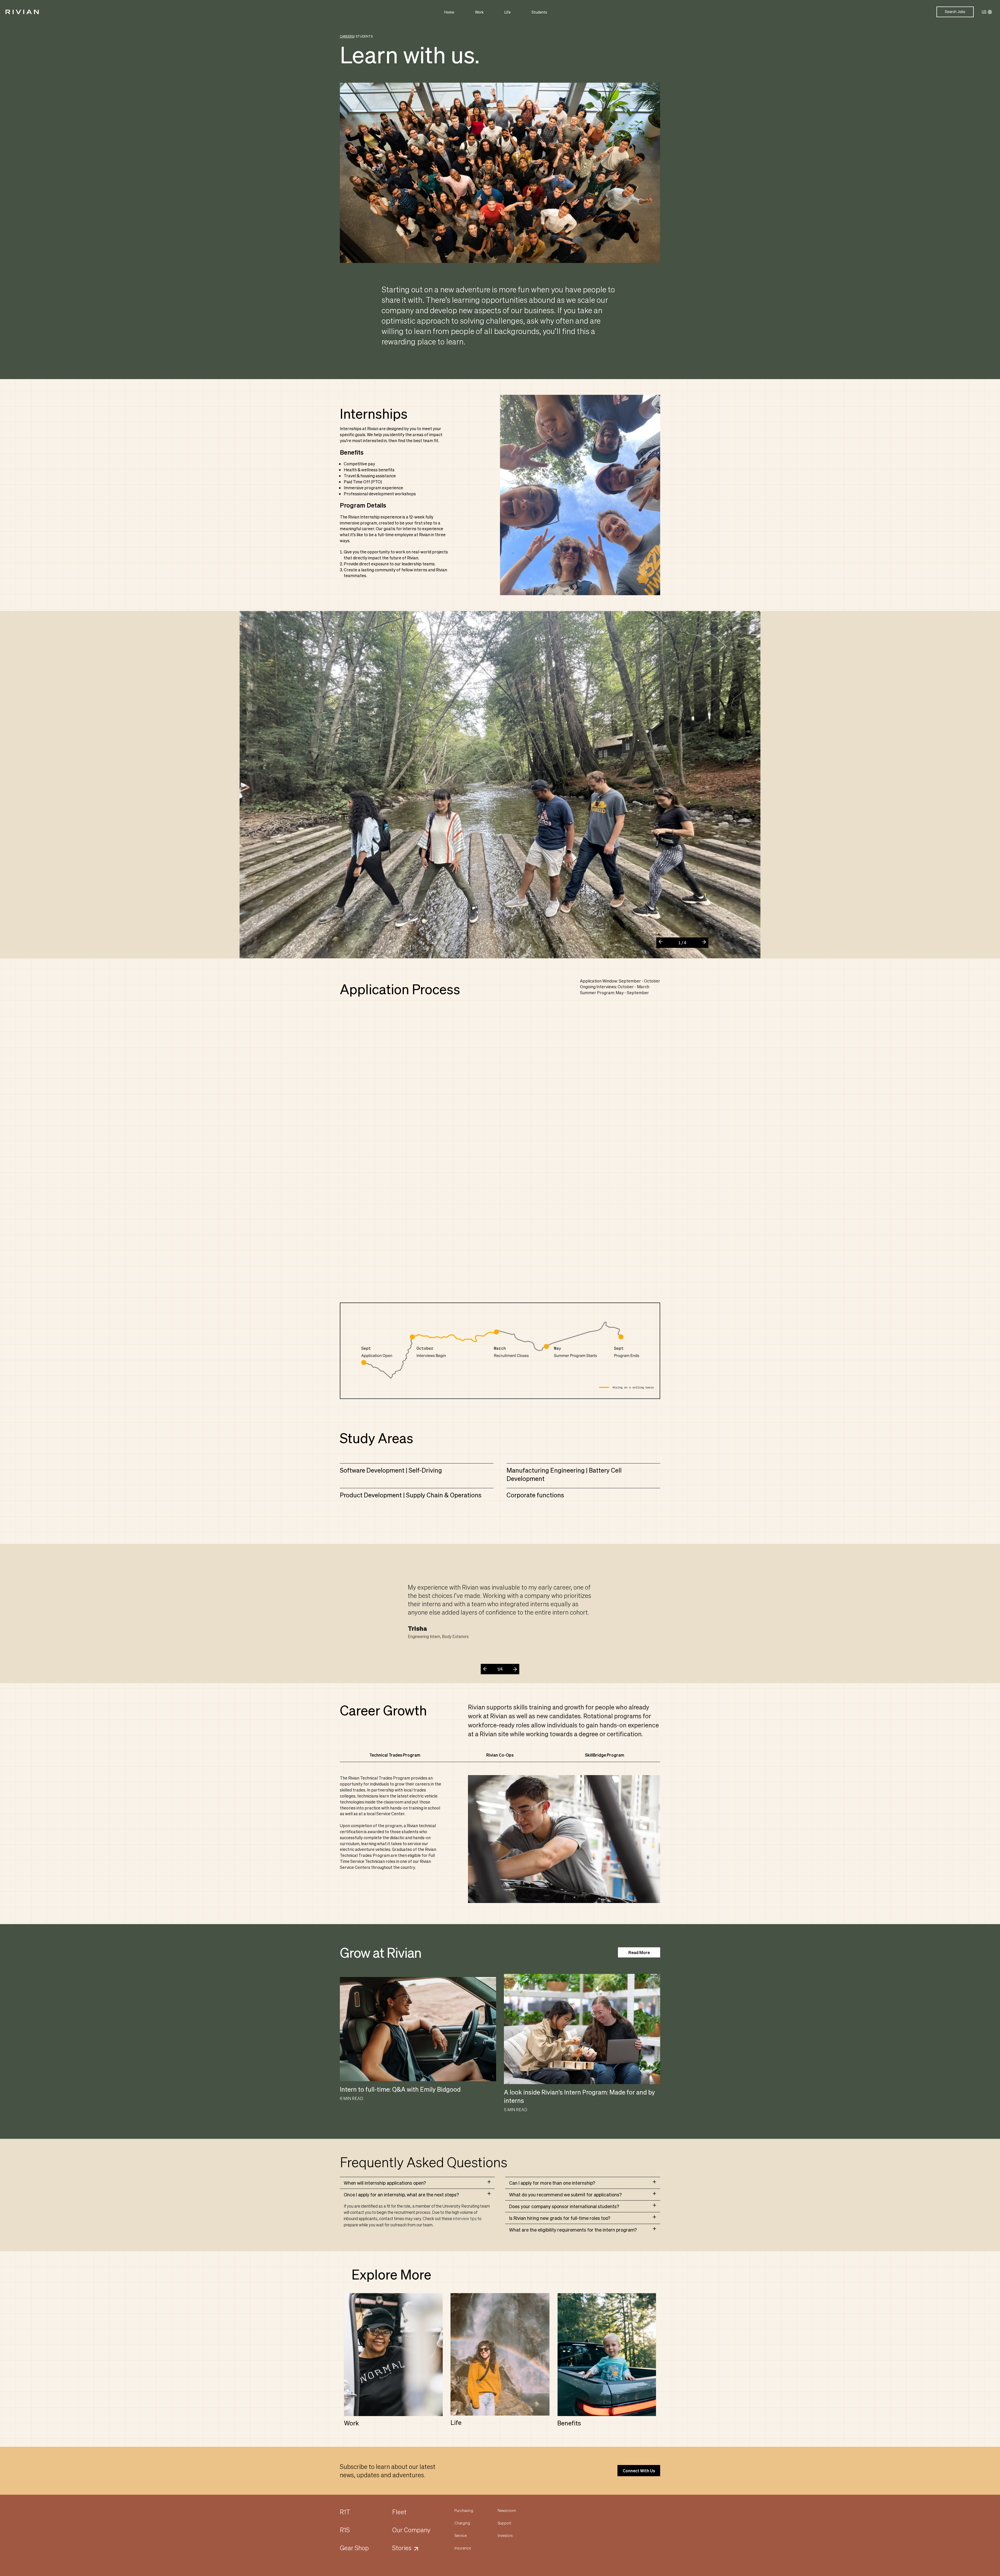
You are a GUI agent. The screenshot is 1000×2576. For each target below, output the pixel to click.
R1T (345, 2512)
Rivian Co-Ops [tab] (500, 1755)
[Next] (702, 940)
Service (461, 2535)
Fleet (399, 2512)
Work (479, 12)
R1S (345, 2530)
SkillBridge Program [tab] (605, 1755)
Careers (347, 36)
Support (504, 2523)
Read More (639, 1952)
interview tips (465, 2218)
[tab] (417, 2183)
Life (508, 12)
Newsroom (507, 2510)
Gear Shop (354, 2548)
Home (449, 12)
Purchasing (464, 2510)
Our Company (411, 2530)
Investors (505, 2535)
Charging (462, 2523)
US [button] (984, 12)
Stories (402, 2548)
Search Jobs (955, 12)
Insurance (463, 2548)
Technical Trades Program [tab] (395, 1755)
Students (539, 12)
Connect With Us (639, 2471)
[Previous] (662, 944)
